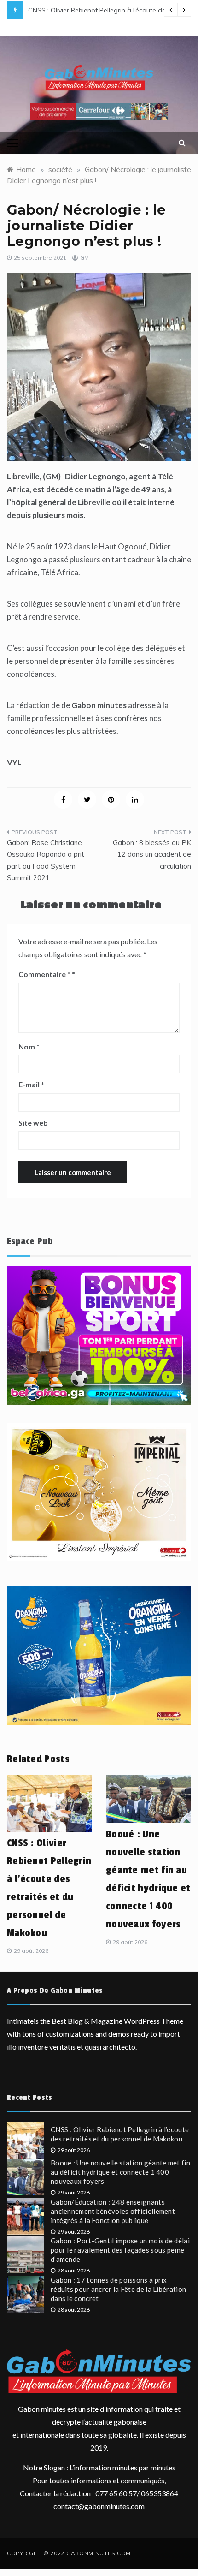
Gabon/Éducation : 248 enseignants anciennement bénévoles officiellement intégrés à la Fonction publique (113, 2211)
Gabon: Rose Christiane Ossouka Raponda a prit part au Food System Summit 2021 (46, 860)
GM (84, 258)
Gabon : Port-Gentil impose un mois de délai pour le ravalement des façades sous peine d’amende (120, 2250)
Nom (29, 1046)
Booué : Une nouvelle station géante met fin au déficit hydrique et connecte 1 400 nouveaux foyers (120, 2172)
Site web (33, 1123)
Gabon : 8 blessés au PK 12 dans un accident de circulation (152, 854)
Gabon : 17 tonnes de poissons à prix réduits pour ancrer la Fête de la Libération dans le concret (118, 2289)
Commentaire (44, 974)
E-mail (31, 1084)
